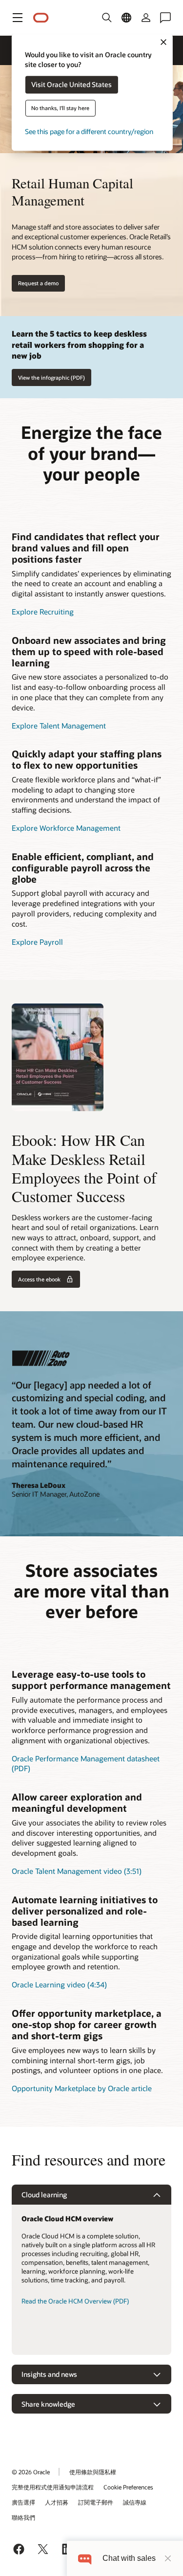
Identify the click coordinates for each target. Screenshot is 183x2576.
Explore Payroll (37, 942)
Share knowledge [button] (48, 2404)
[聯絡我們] (165, 18)
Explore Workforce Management (66, 828)
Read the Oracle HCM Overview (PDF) (75, 2301)
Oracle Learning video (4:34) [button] (59, 1984)
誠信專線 (135, 2502)
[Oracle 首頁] (41, 18)
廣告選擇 (23, 2502)
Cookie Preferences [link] (128, 2487)
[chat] (85, 2558)
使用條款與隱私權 (93, 2472)
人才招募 (57, 2502)
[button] (18, 18)
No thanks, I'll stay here (60, 108)
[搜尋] (107, 18)
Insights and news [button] (49, 2374)
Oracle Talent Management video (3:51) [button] (77, 1871)
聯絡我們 (23, 2517)
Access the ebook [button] (39, 1279)
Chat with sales (129, 2558)
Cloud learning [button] (44, 2195)
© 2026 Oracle (31, 2472)
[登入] (146, 18)
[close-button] (168, 2558)
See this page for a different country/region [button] (89, 132)
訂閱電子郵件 (96, 2502)
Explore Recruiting (43, 612)
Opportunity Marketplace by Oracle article (82, 2088)
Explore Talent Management (59, 726)
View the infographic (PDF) (51, 377)
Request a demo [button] (38, 283)
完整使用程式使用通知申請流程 (53, 2487)
